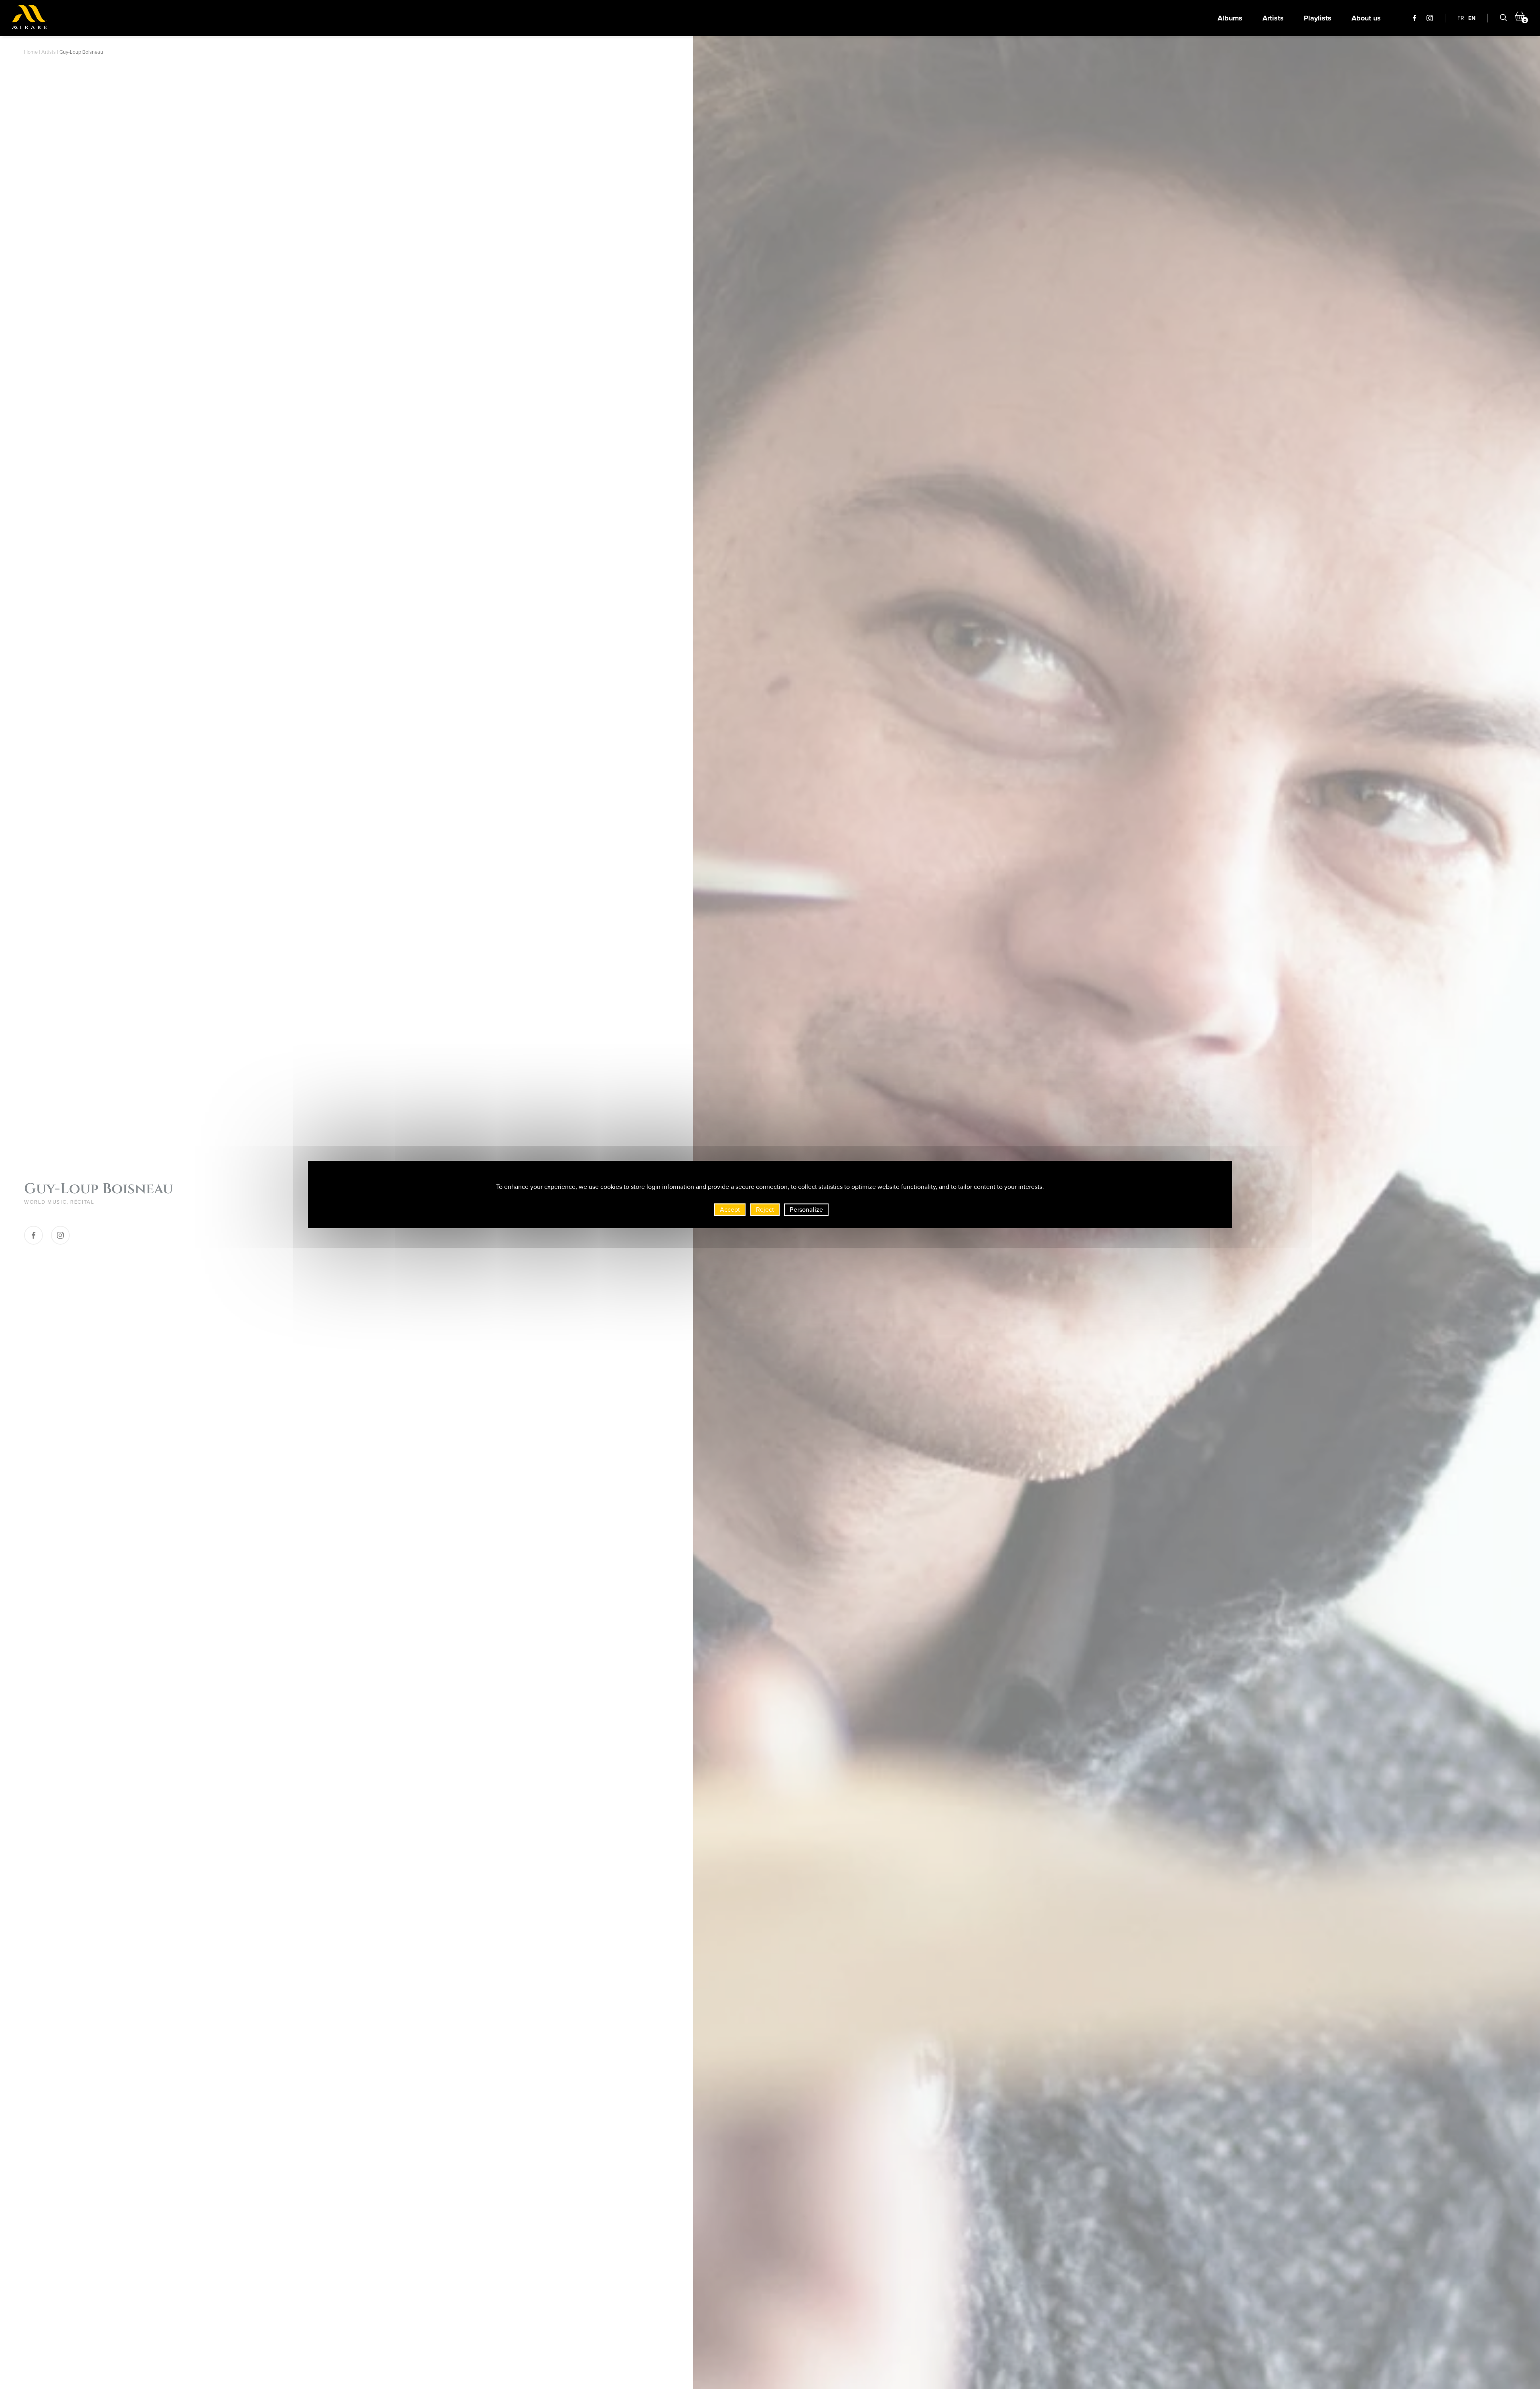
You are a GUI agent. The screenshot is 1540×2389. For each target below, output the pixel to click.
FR (1461, 18)
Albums (1230, 18)
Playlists (1318, 18)
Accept (730, 1209)
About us (1366, 18)
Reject (765, 1209)
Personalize (806, 1209)
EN (1472, 18)
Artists (1273, 18)
